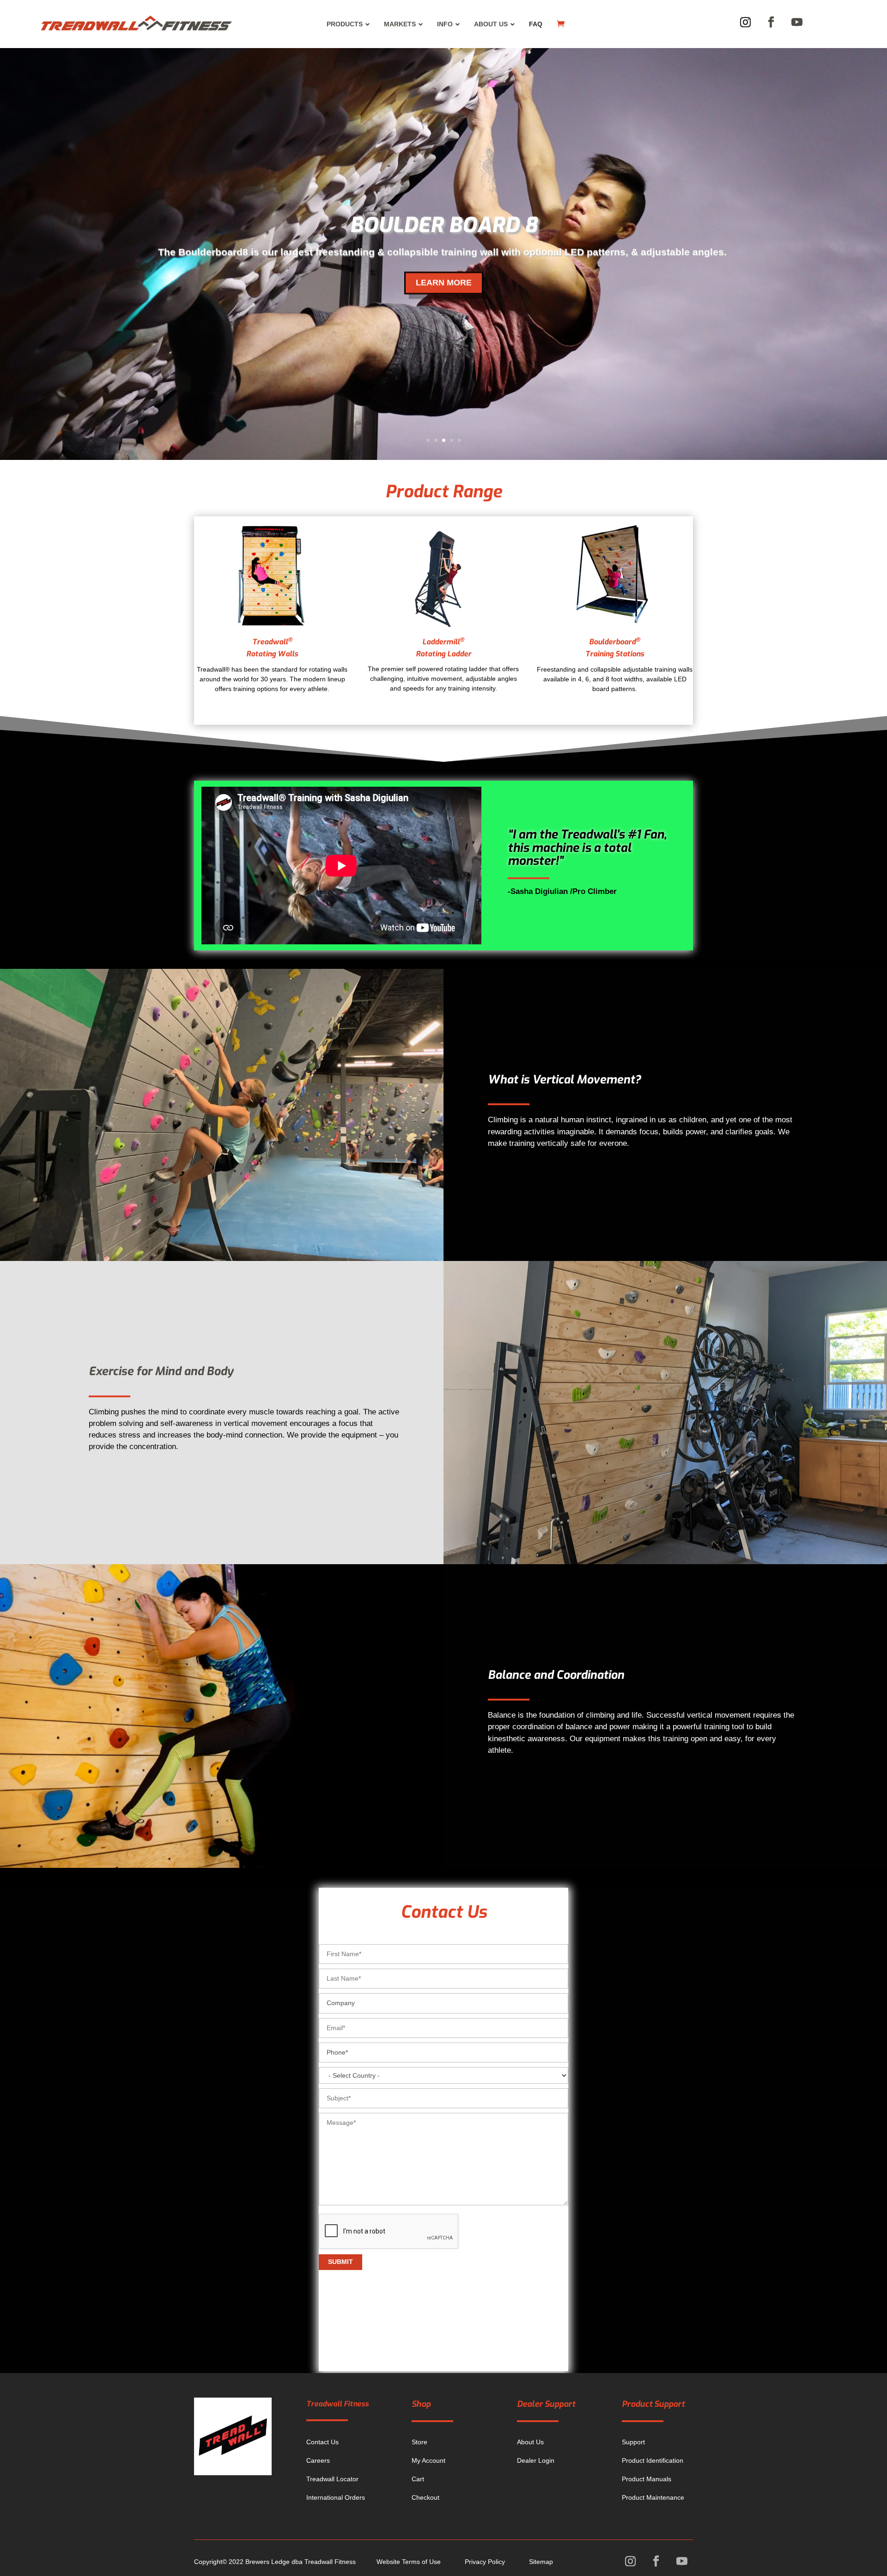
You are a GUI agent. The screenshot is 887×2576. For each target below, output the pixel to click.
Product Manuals (647, 2479)
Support (633, 2442)
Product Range (443, 492)
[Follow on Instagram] (746, 22)
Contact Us (322, 2442)
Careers (318, 2460)
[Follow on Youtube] (797, 22)
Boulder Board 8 (443, 225)
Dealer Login (536, 2460)
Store (419, 2442)
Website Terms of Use (409, 2562)
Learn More (444, 282)
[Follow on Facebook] (771, 22)
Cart (418, 2479)
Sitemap (541, 2562)
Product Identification (653, 2460)
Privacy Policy (485, 2562)
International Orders (336, 2497)
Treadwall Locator (332, 2479)
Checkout (425, 2497)
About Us (530, 2442)
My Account (428, 2460)
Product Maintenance (653, 2497)
